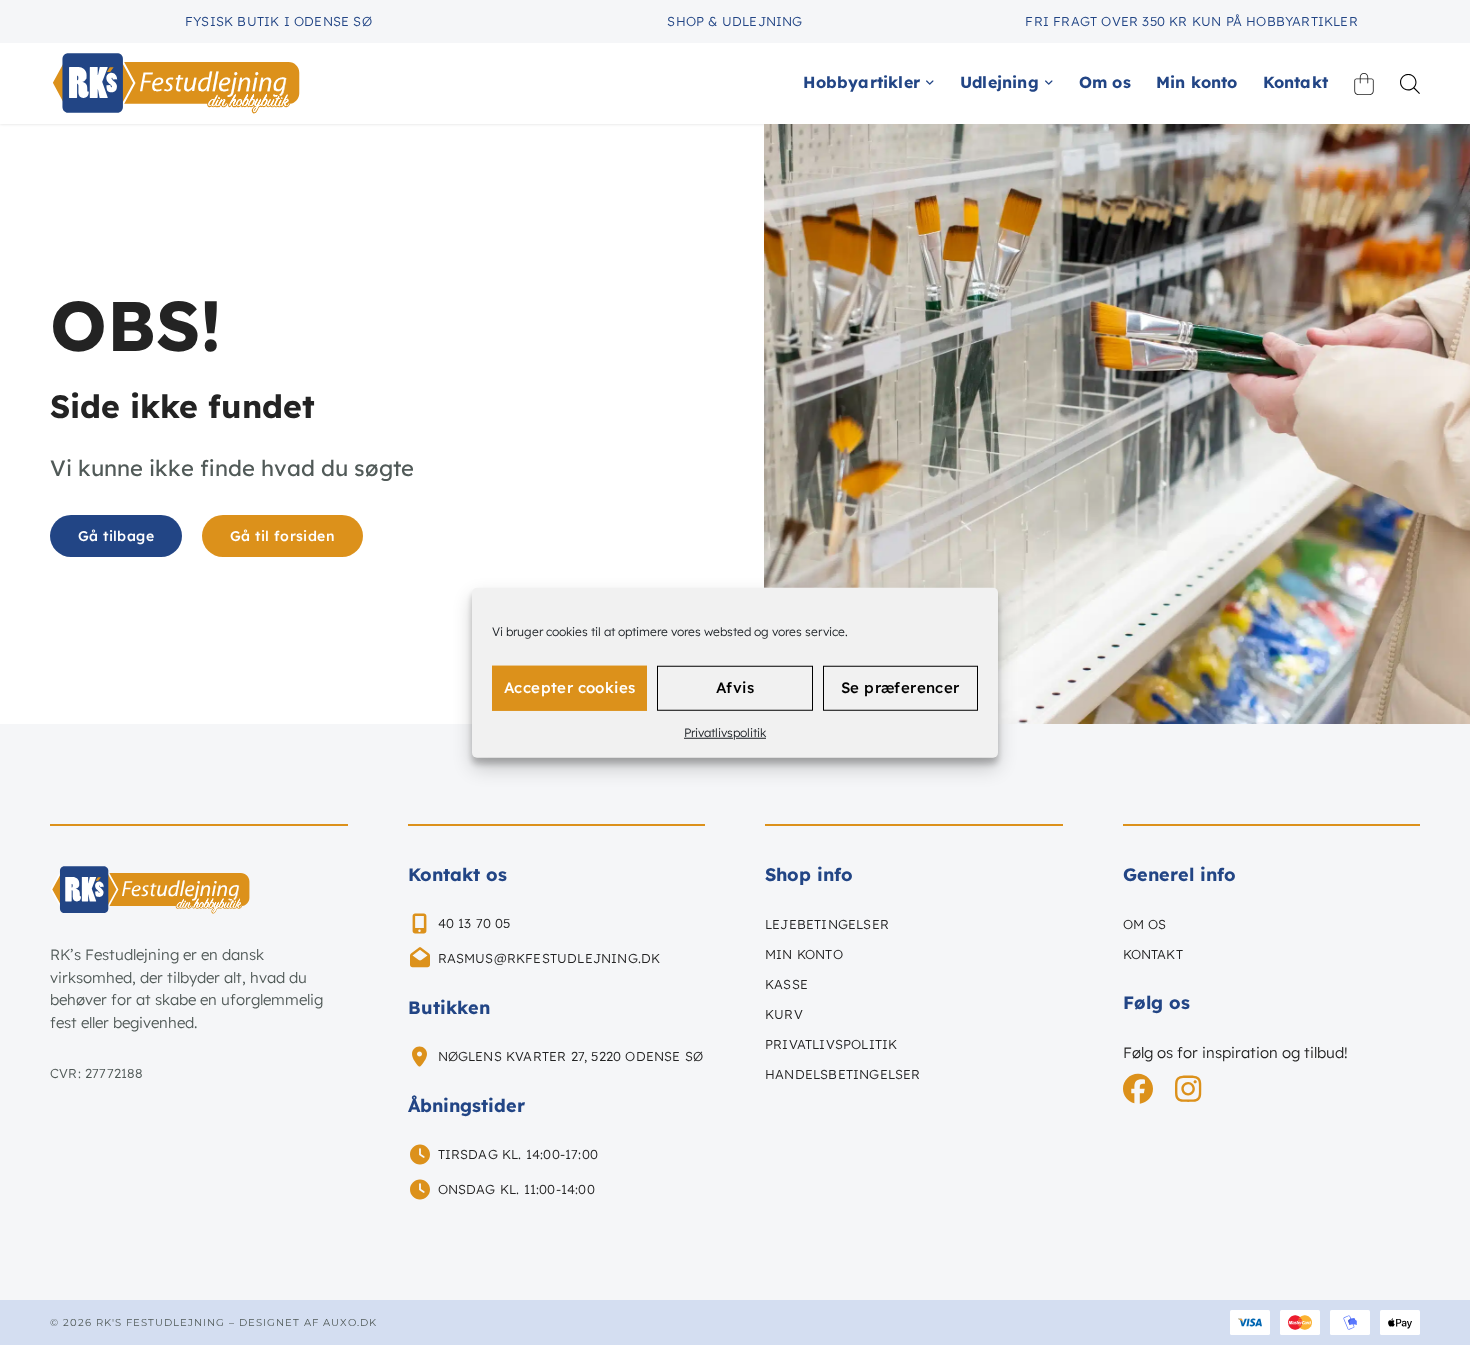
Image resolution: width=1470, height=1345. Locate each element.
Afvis (735, 687)
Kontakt (1153, 954)
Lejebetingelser (827, 924)
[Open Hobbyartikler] (930, 82)
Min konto (804, 954)
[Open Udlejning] (1049, 82)
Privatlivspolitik (725, 731)
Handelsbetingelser (843, 1074)
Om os (1145, 924)
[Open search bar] (1410, 83)
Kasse (786, 984)
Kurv (784, 1014)
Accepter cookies (569, 687)
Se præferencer (900, 687)
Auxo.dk (350, 1322)
